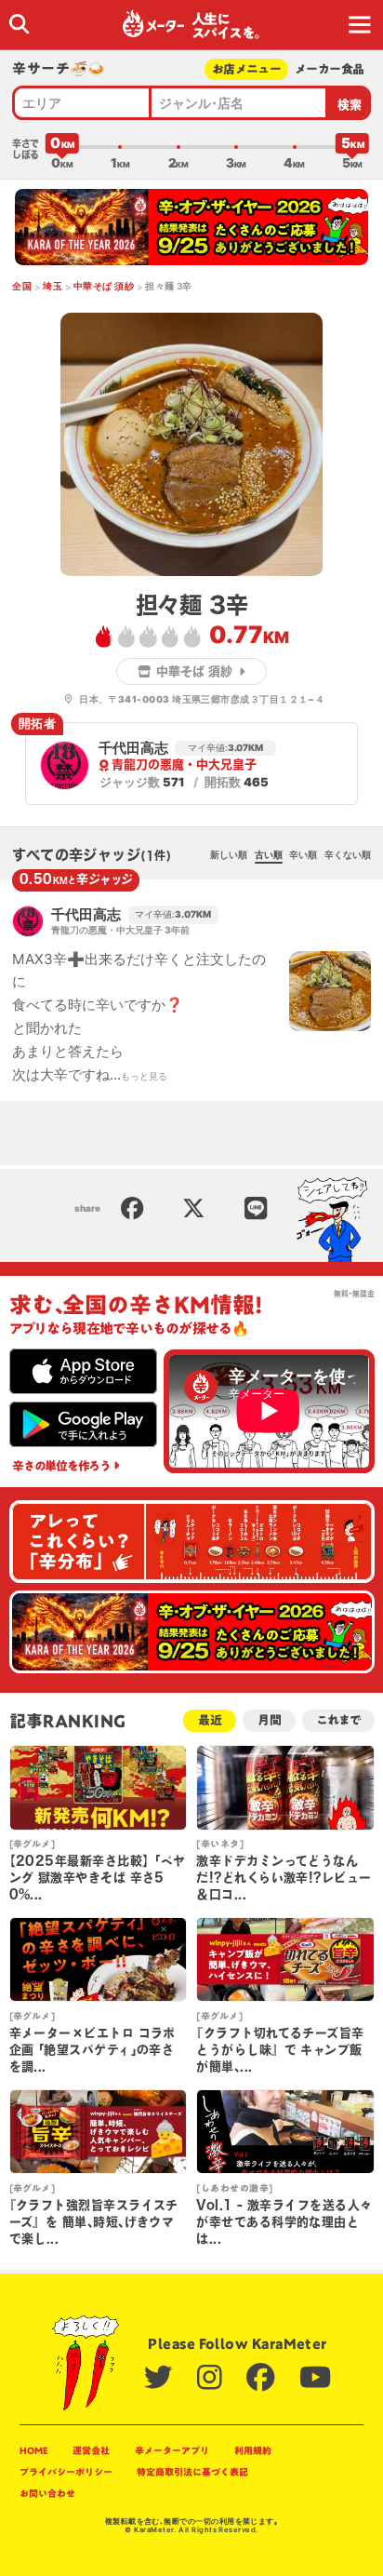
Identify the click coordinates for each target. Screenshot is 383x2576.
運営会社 (91, 2450)
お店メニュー (246, 69)
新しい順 (229, 854)
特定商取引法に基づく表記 (192, 2472)
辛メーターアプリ (172, 2450)
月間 (270, 1720)
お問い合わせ (47, 2493)
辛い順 (303, 854)
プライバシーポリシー (66, 2472)
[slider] (62, 147)
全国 (22, 286)
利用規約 (253, 2450)
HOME (34, 2450)
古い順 (269, 854)
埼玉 (53, 286)
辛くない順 (348, 854)
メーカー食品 (329, 69)
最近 (210, 1720)
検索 (350, 105)
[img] (19, 24)
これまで (338, 1720)
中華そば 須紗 (104, 286)
